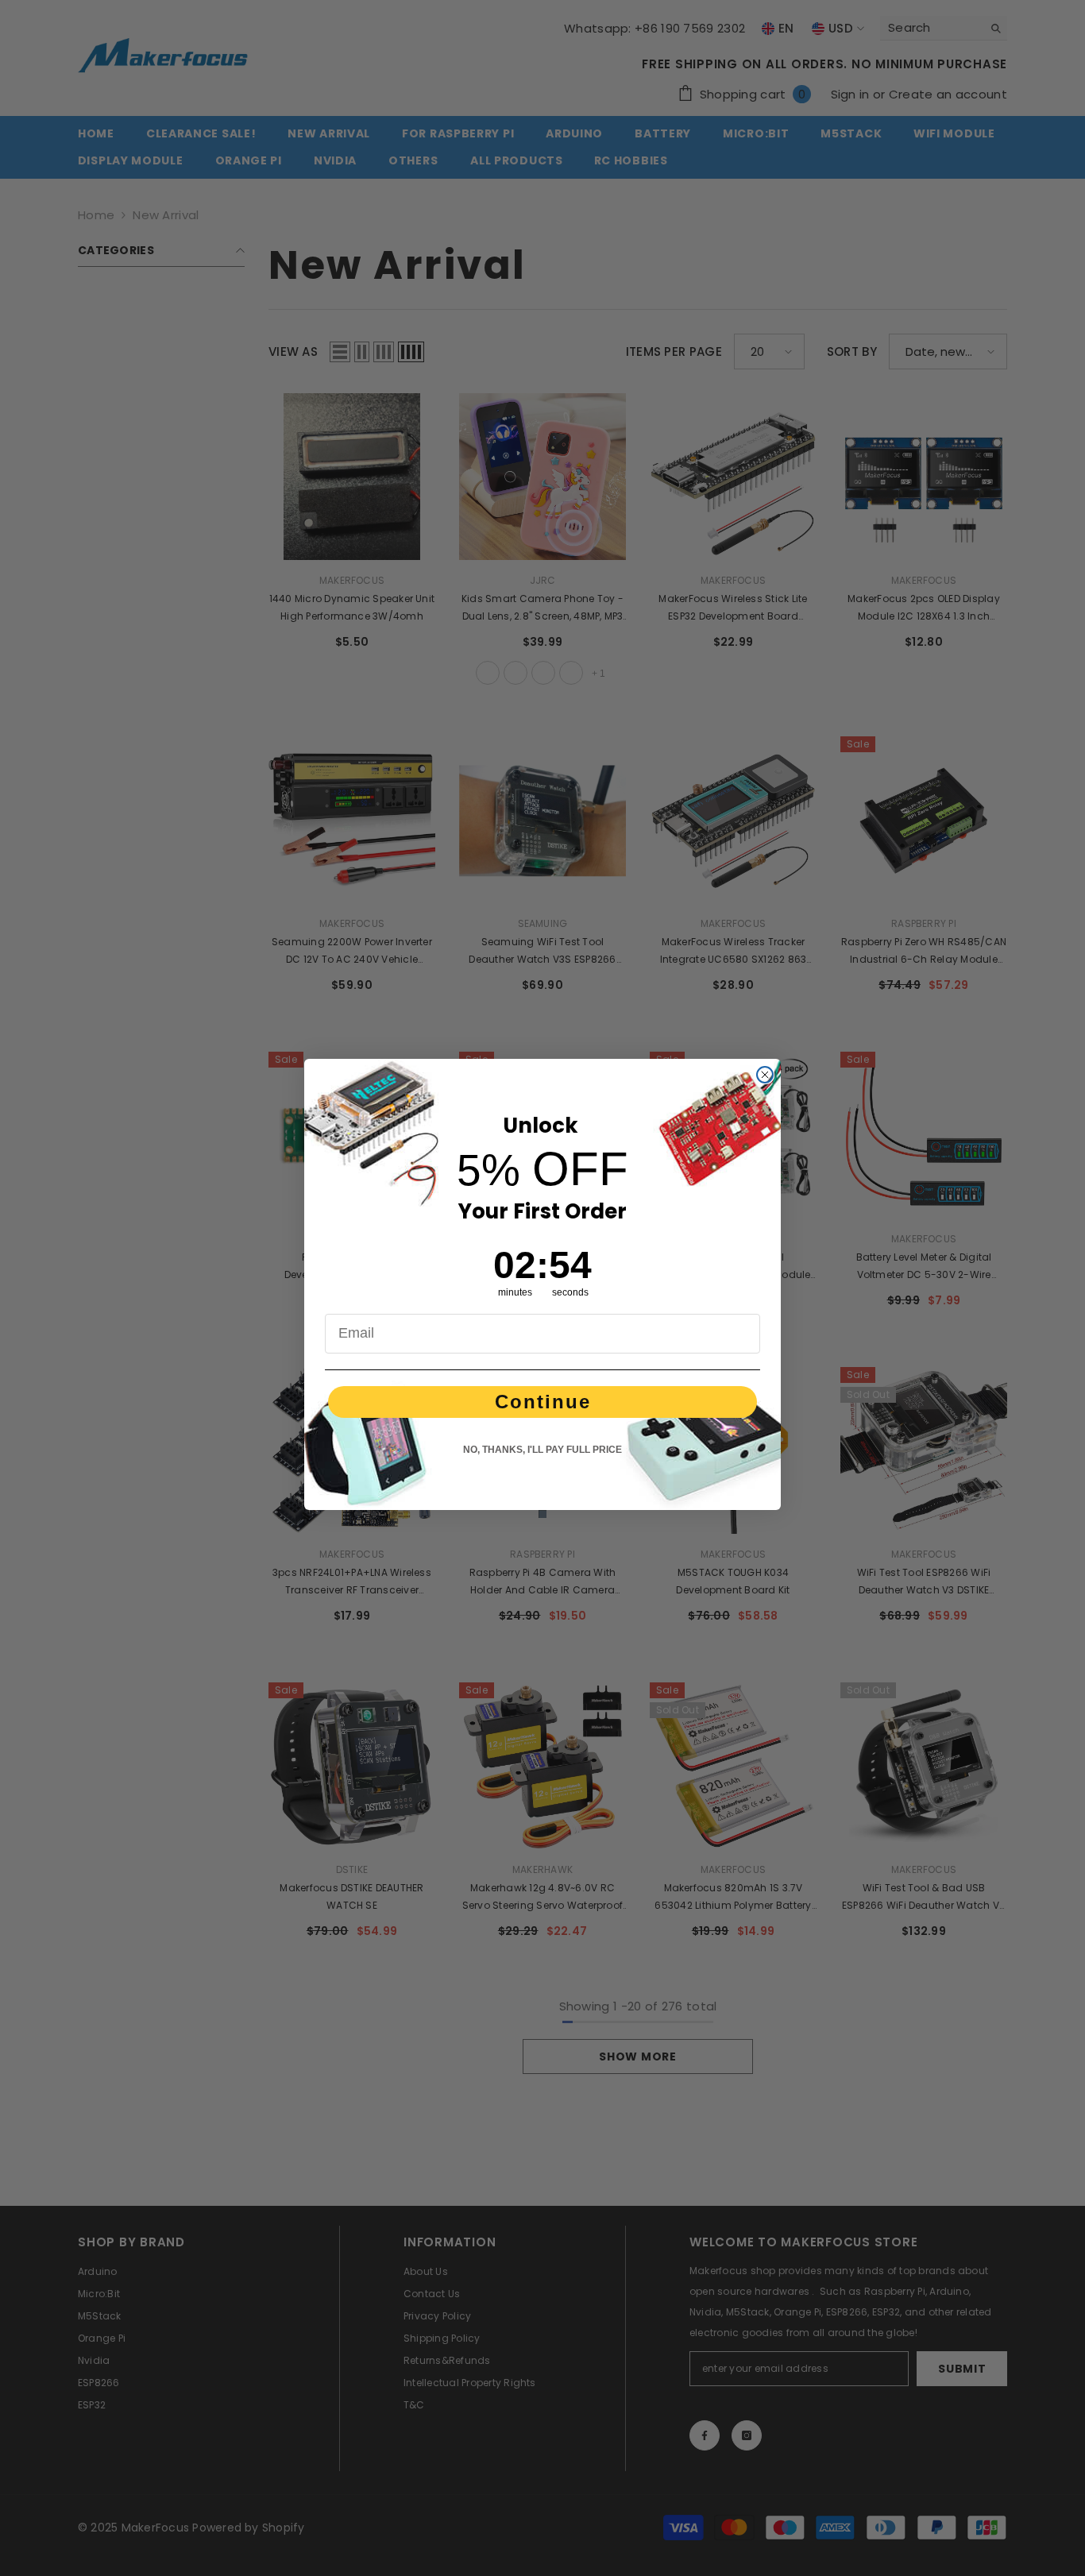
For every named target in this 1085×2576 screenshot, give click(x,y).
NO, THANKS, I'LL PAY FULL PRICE (542, 1450)
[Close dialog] (765, 1075)
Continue (543, 1402)
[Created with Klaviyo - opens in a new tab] (542, 1514)
